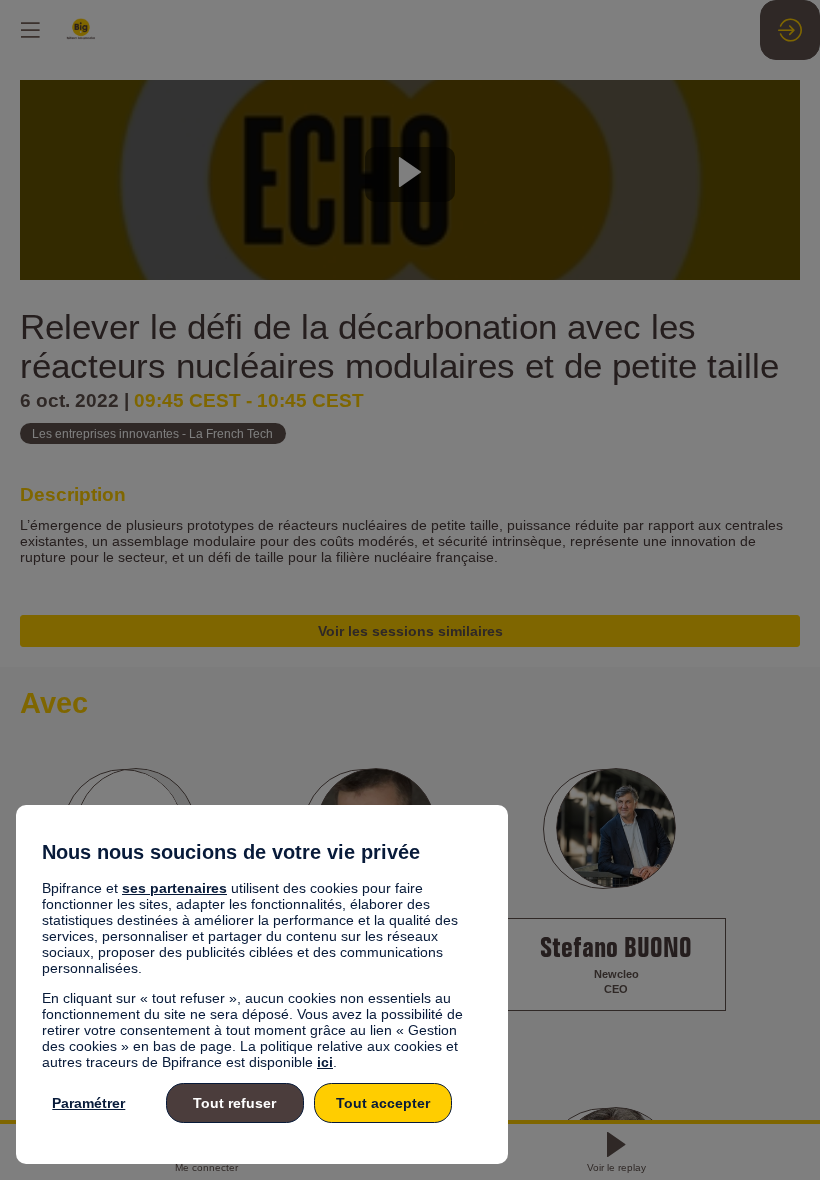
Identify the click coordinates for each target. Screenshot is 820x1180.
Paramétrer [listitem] (88, 1103)
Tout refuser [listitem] (234, 1103)
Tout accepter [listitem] (383, 1103)
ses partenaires (174, 888)
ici (325, 1062)
